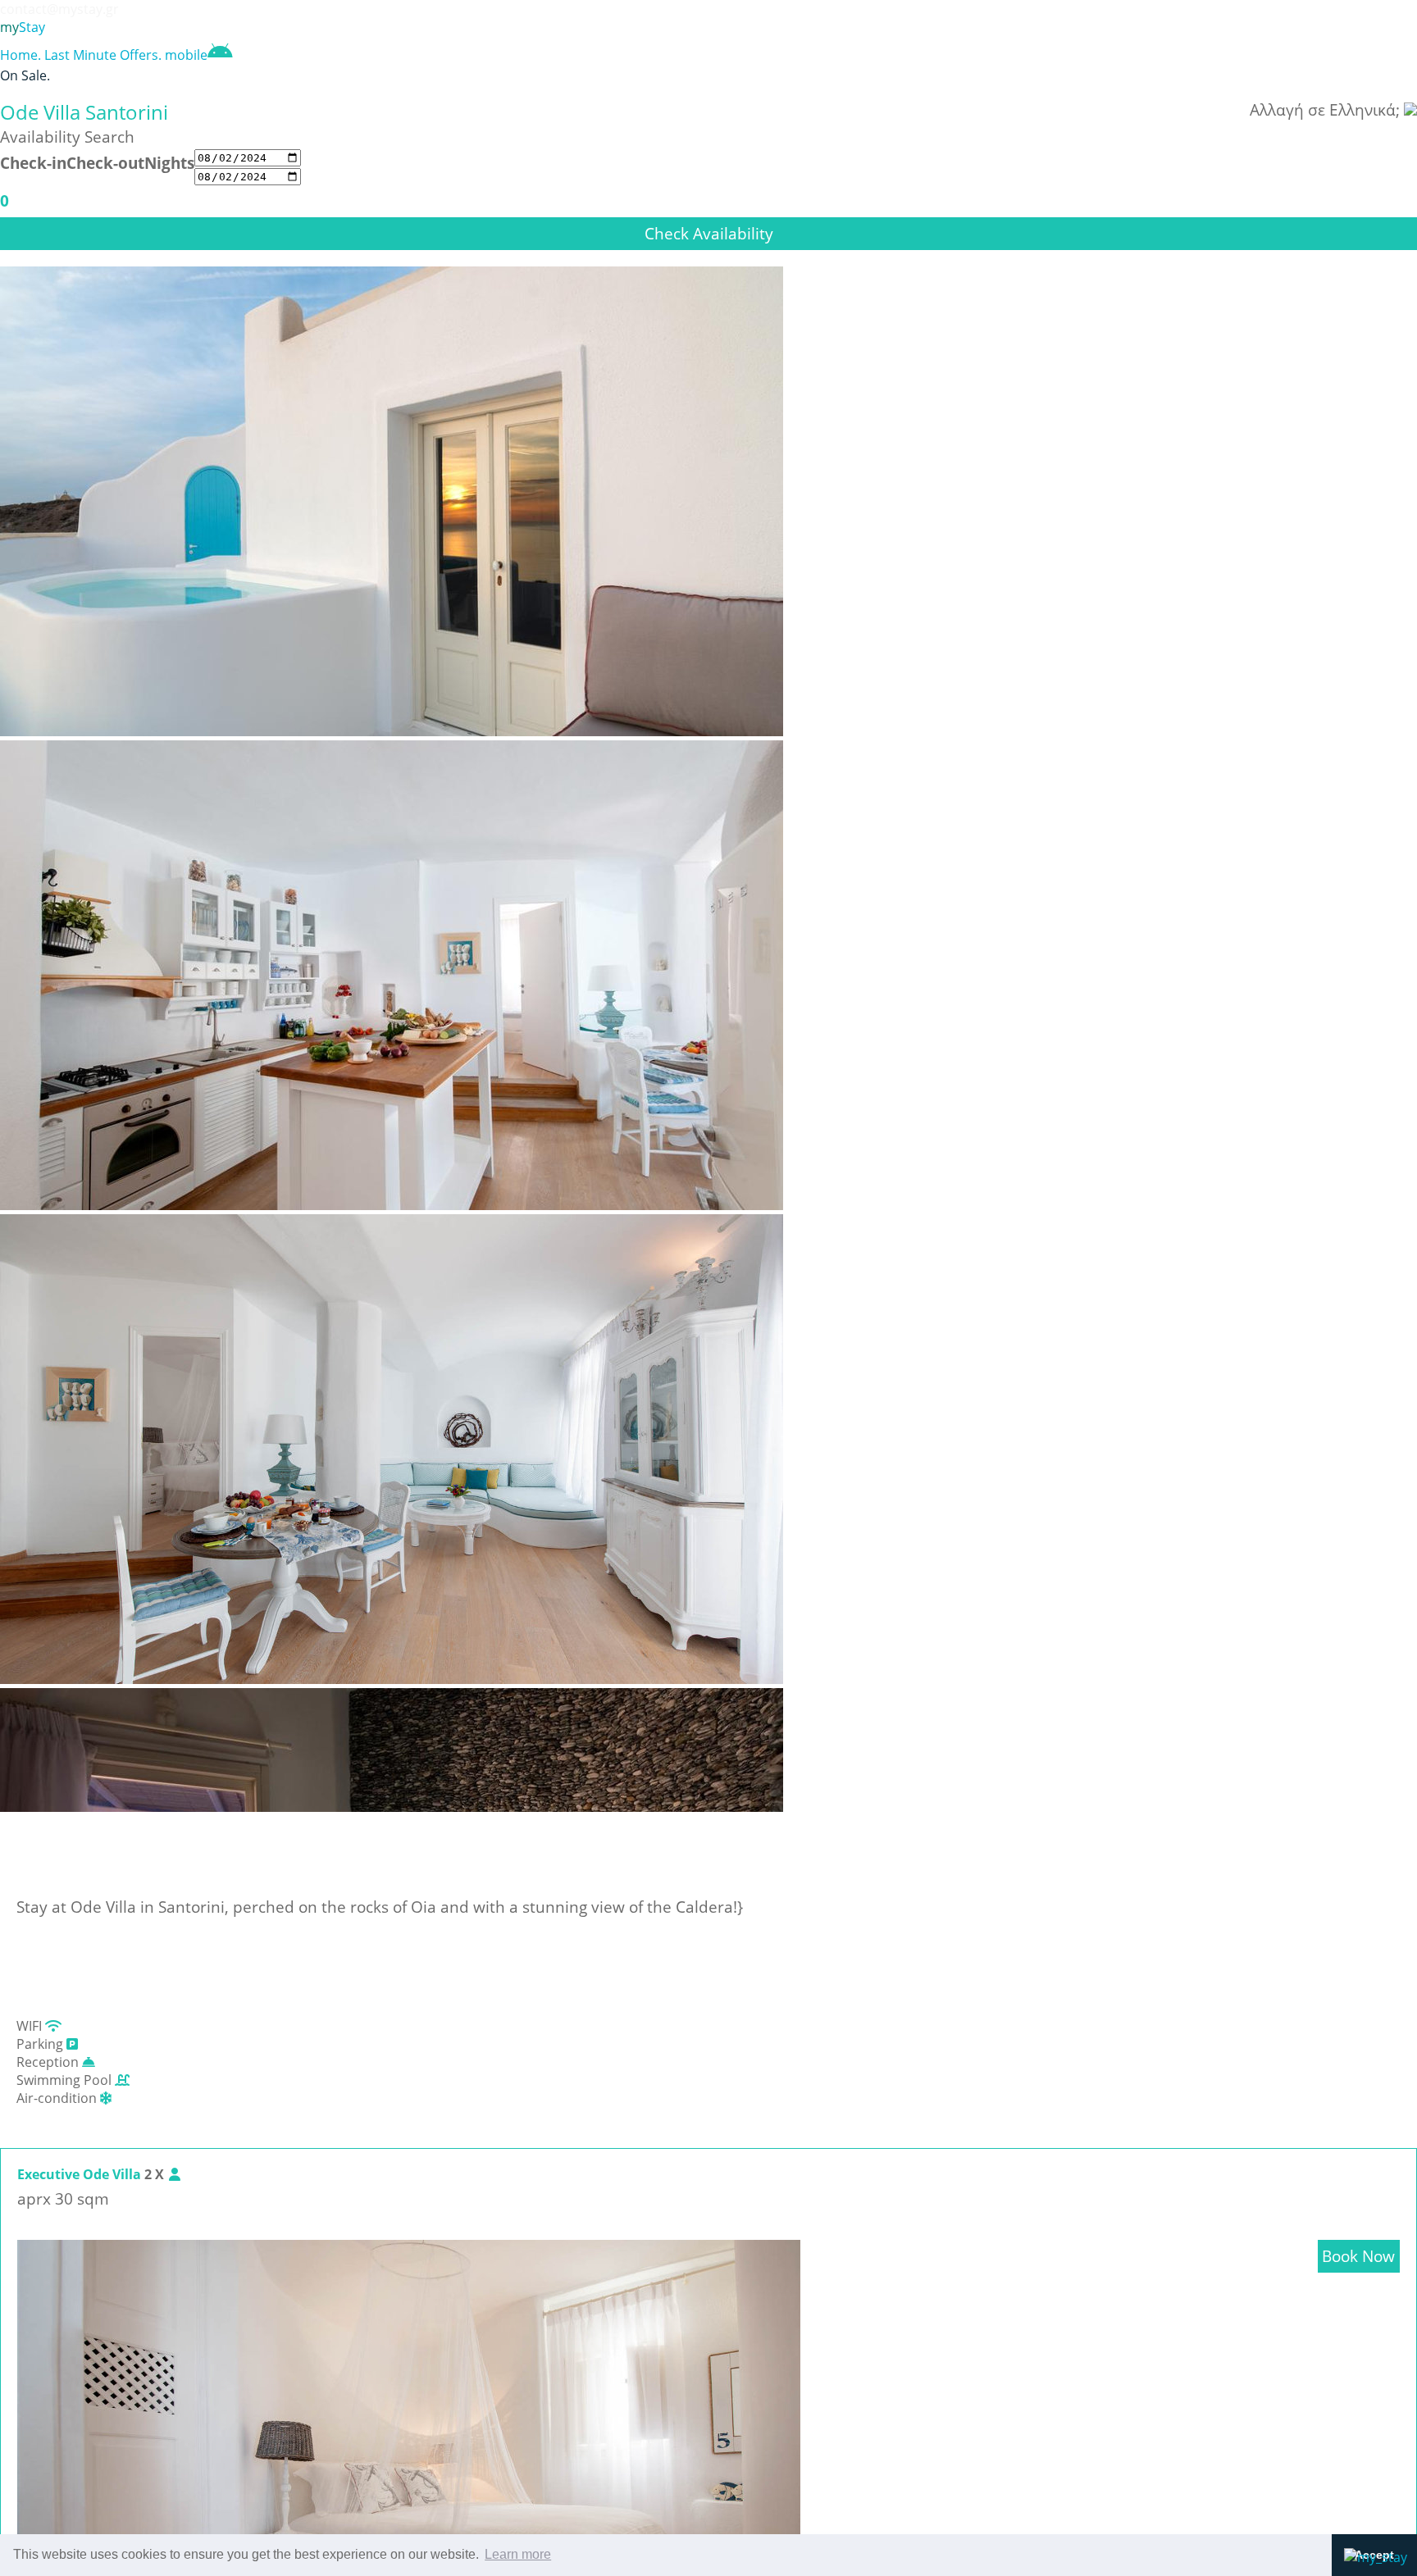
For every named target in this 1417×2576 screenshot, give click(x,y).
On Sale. (25, 75)
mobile (186, 55)
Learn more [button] (518, 2554)
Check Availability (709, 233)
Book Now (1358, 2256)
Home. (21, 55)
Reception (49, 2062)
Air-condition (58, 2098)
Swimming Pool (66, 2080)
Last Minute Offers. (103, 55)
